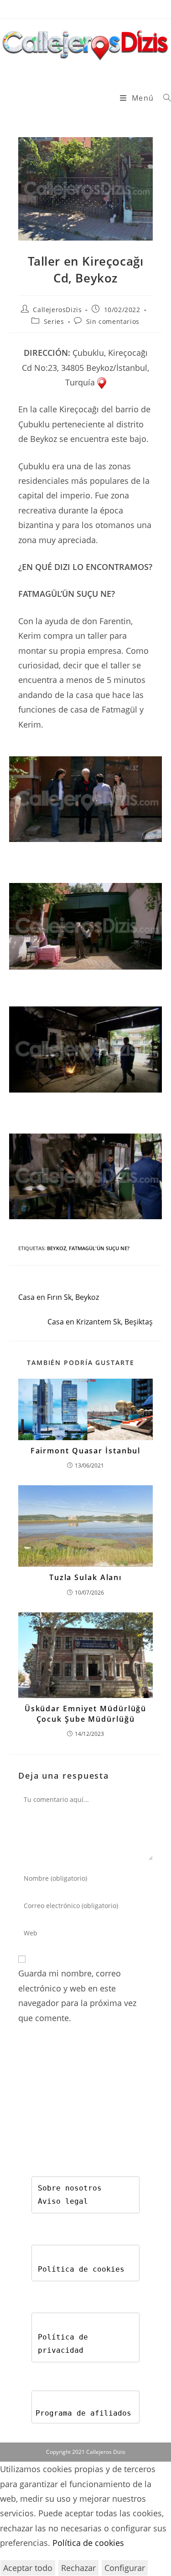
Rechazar (78, 2568)
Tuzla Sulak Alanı (85, 1577)
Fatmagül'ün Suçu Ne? (99, 1248)
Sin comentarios (113, 321)
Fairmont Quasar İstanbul (86, 1451)
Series (54, 321)
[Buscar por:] (164, 98)
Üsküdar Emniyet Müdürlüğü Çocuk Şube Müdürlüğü (86, 1714)
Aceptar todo (28, 2568)
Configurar (125, 2568)
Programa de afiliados (83, 2413)
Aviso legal (63, 2201)
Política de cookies (81, 2269)
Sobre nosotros (70, 2188)
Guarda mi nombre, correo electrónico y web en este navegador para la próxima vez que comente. (77, 1995)
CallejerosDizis (57, 310)
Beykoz (57, 1248)
